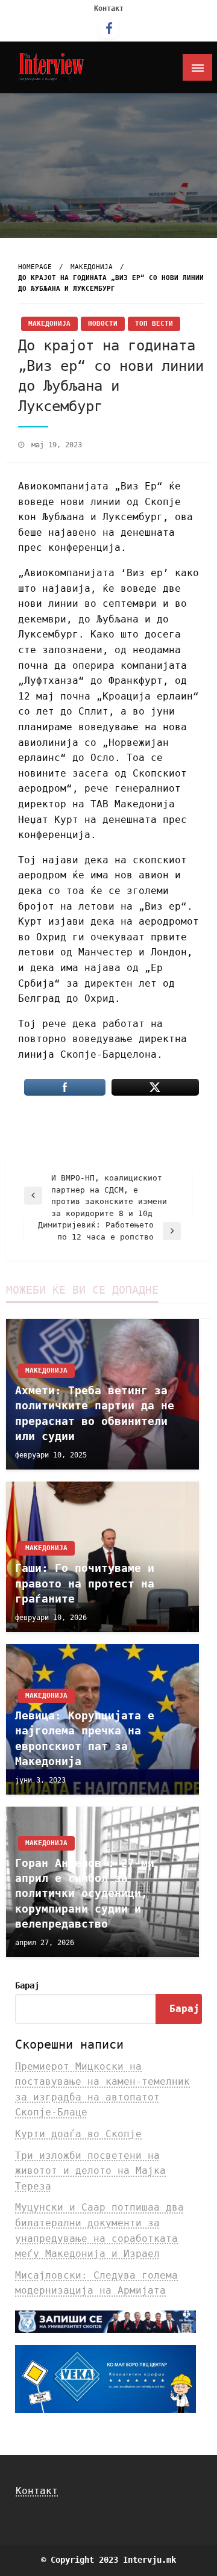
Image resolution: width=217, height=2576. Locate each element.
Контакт (109, 8)
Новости (103, 324)
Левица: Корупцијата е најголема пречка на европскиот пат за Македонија (85, 1738)
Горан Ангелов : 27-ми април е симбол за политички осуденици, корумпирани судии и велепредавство (85, 1893)
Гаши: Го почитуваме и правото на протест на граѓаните (85, 1583)
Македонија (92, 267)
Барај (27, 1985)
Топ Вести (154, 324)
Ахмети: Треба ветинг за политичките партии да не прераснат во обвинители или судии (95, 1413)
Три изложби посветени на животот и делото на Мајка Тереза (90, 2171)
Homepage (35, 267)
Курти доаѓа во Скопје (78, 2134)
